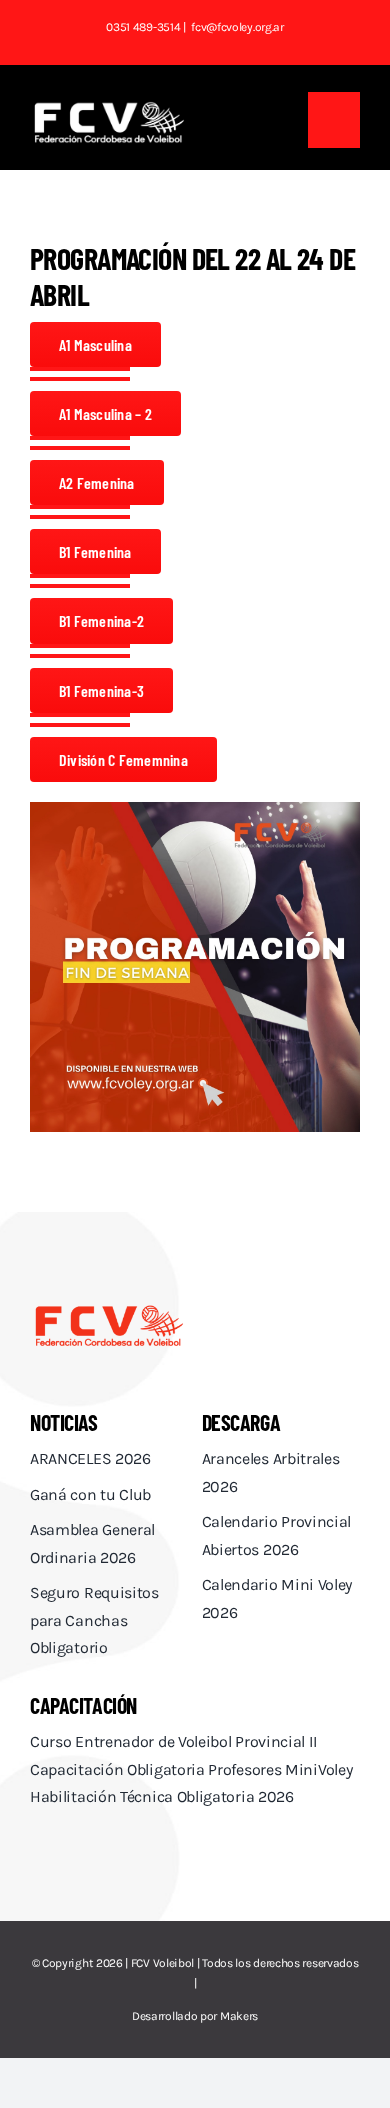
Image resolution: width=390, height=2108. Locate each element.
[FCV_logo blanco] (109, 108)
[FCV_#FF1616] (109, 1309)
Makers (239, 2016)
